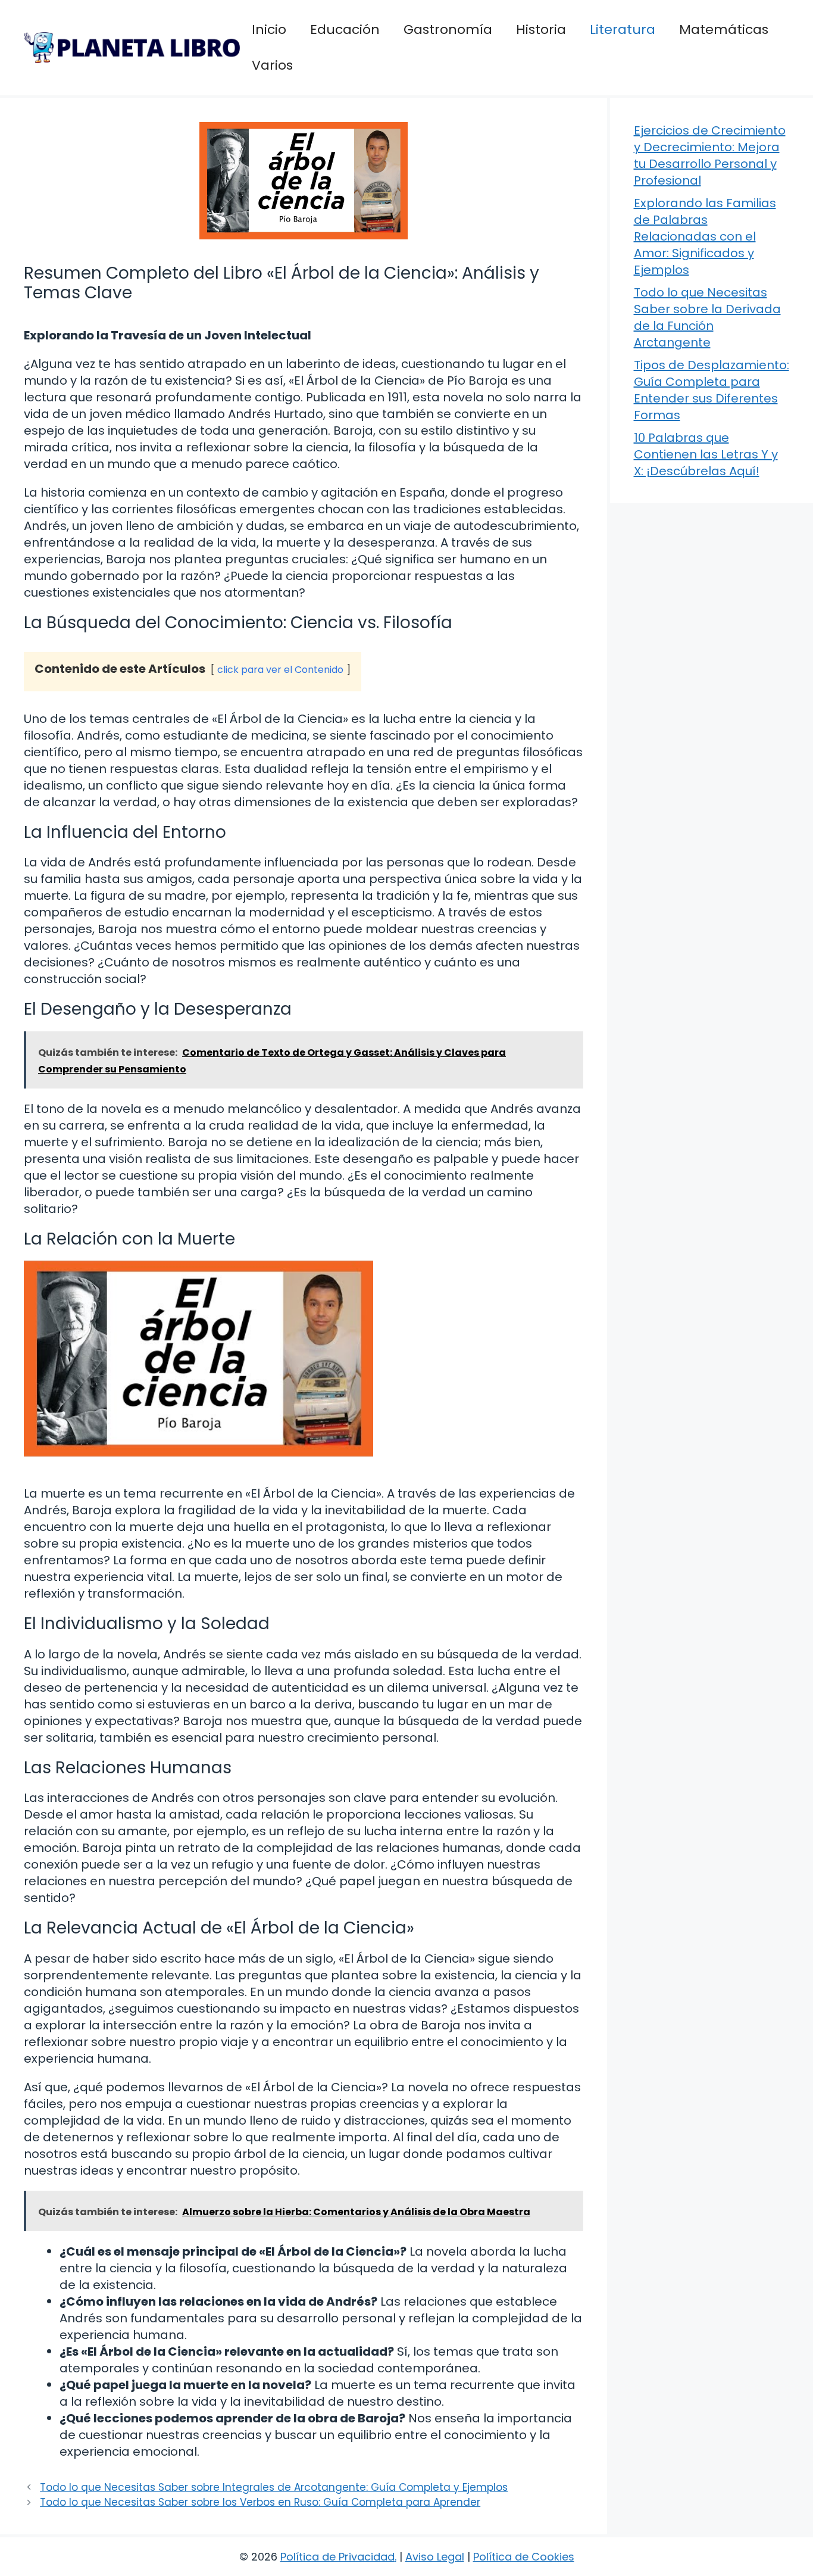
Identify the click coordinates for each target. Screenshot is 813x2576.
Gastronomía (448, 29)
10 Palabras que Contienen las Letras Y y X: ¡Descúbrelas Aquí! (706, 454)
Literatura (623, 29)
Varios (272, 65)
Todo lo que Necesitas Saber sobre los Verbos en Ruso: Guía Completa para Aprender (260, 2502)
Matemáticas (724, 29)
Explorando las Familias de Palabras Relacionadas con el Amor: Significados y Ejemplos (705, 236)
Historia (541, 29)
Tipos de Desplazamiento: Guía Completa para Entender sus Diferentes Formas (712, 390)
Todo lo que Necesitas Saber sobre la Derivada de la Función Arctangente (707, 317)
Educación (345, 29)
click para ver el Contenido (280, 670)
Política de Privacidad (337, 2557)
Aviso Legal (435, 2557)
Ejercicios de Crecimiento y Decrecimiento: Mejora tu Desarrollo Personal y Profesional (710, 155)
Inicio (269, 29)
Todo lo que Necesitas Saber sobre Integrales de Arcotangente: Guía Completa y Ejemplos (274, 2487)
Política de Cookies (524, 2557)
